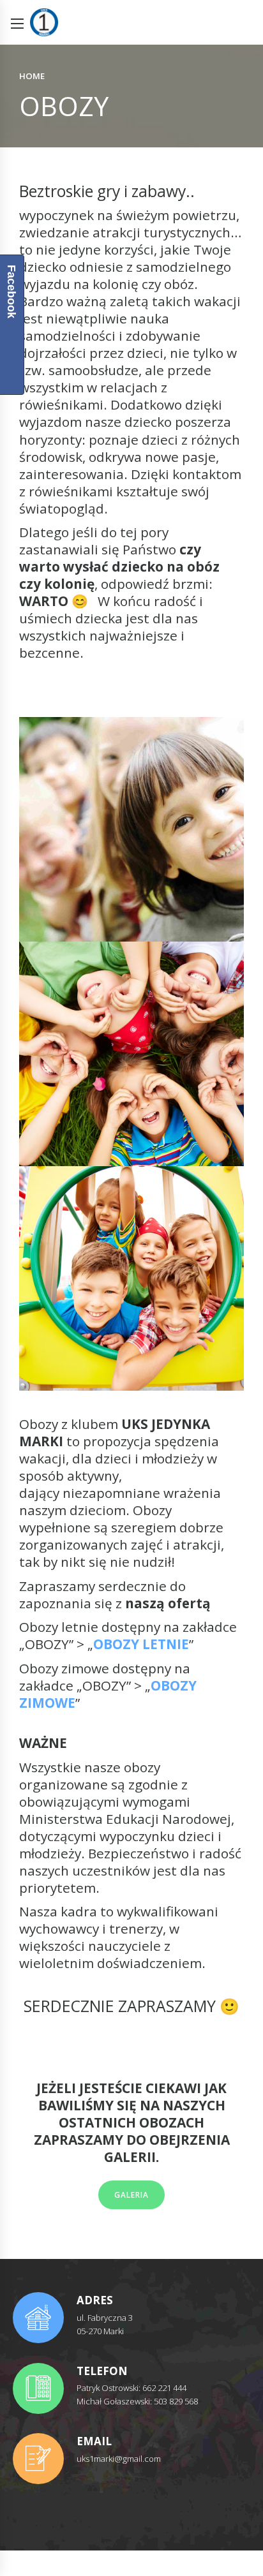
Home (32, 76)
